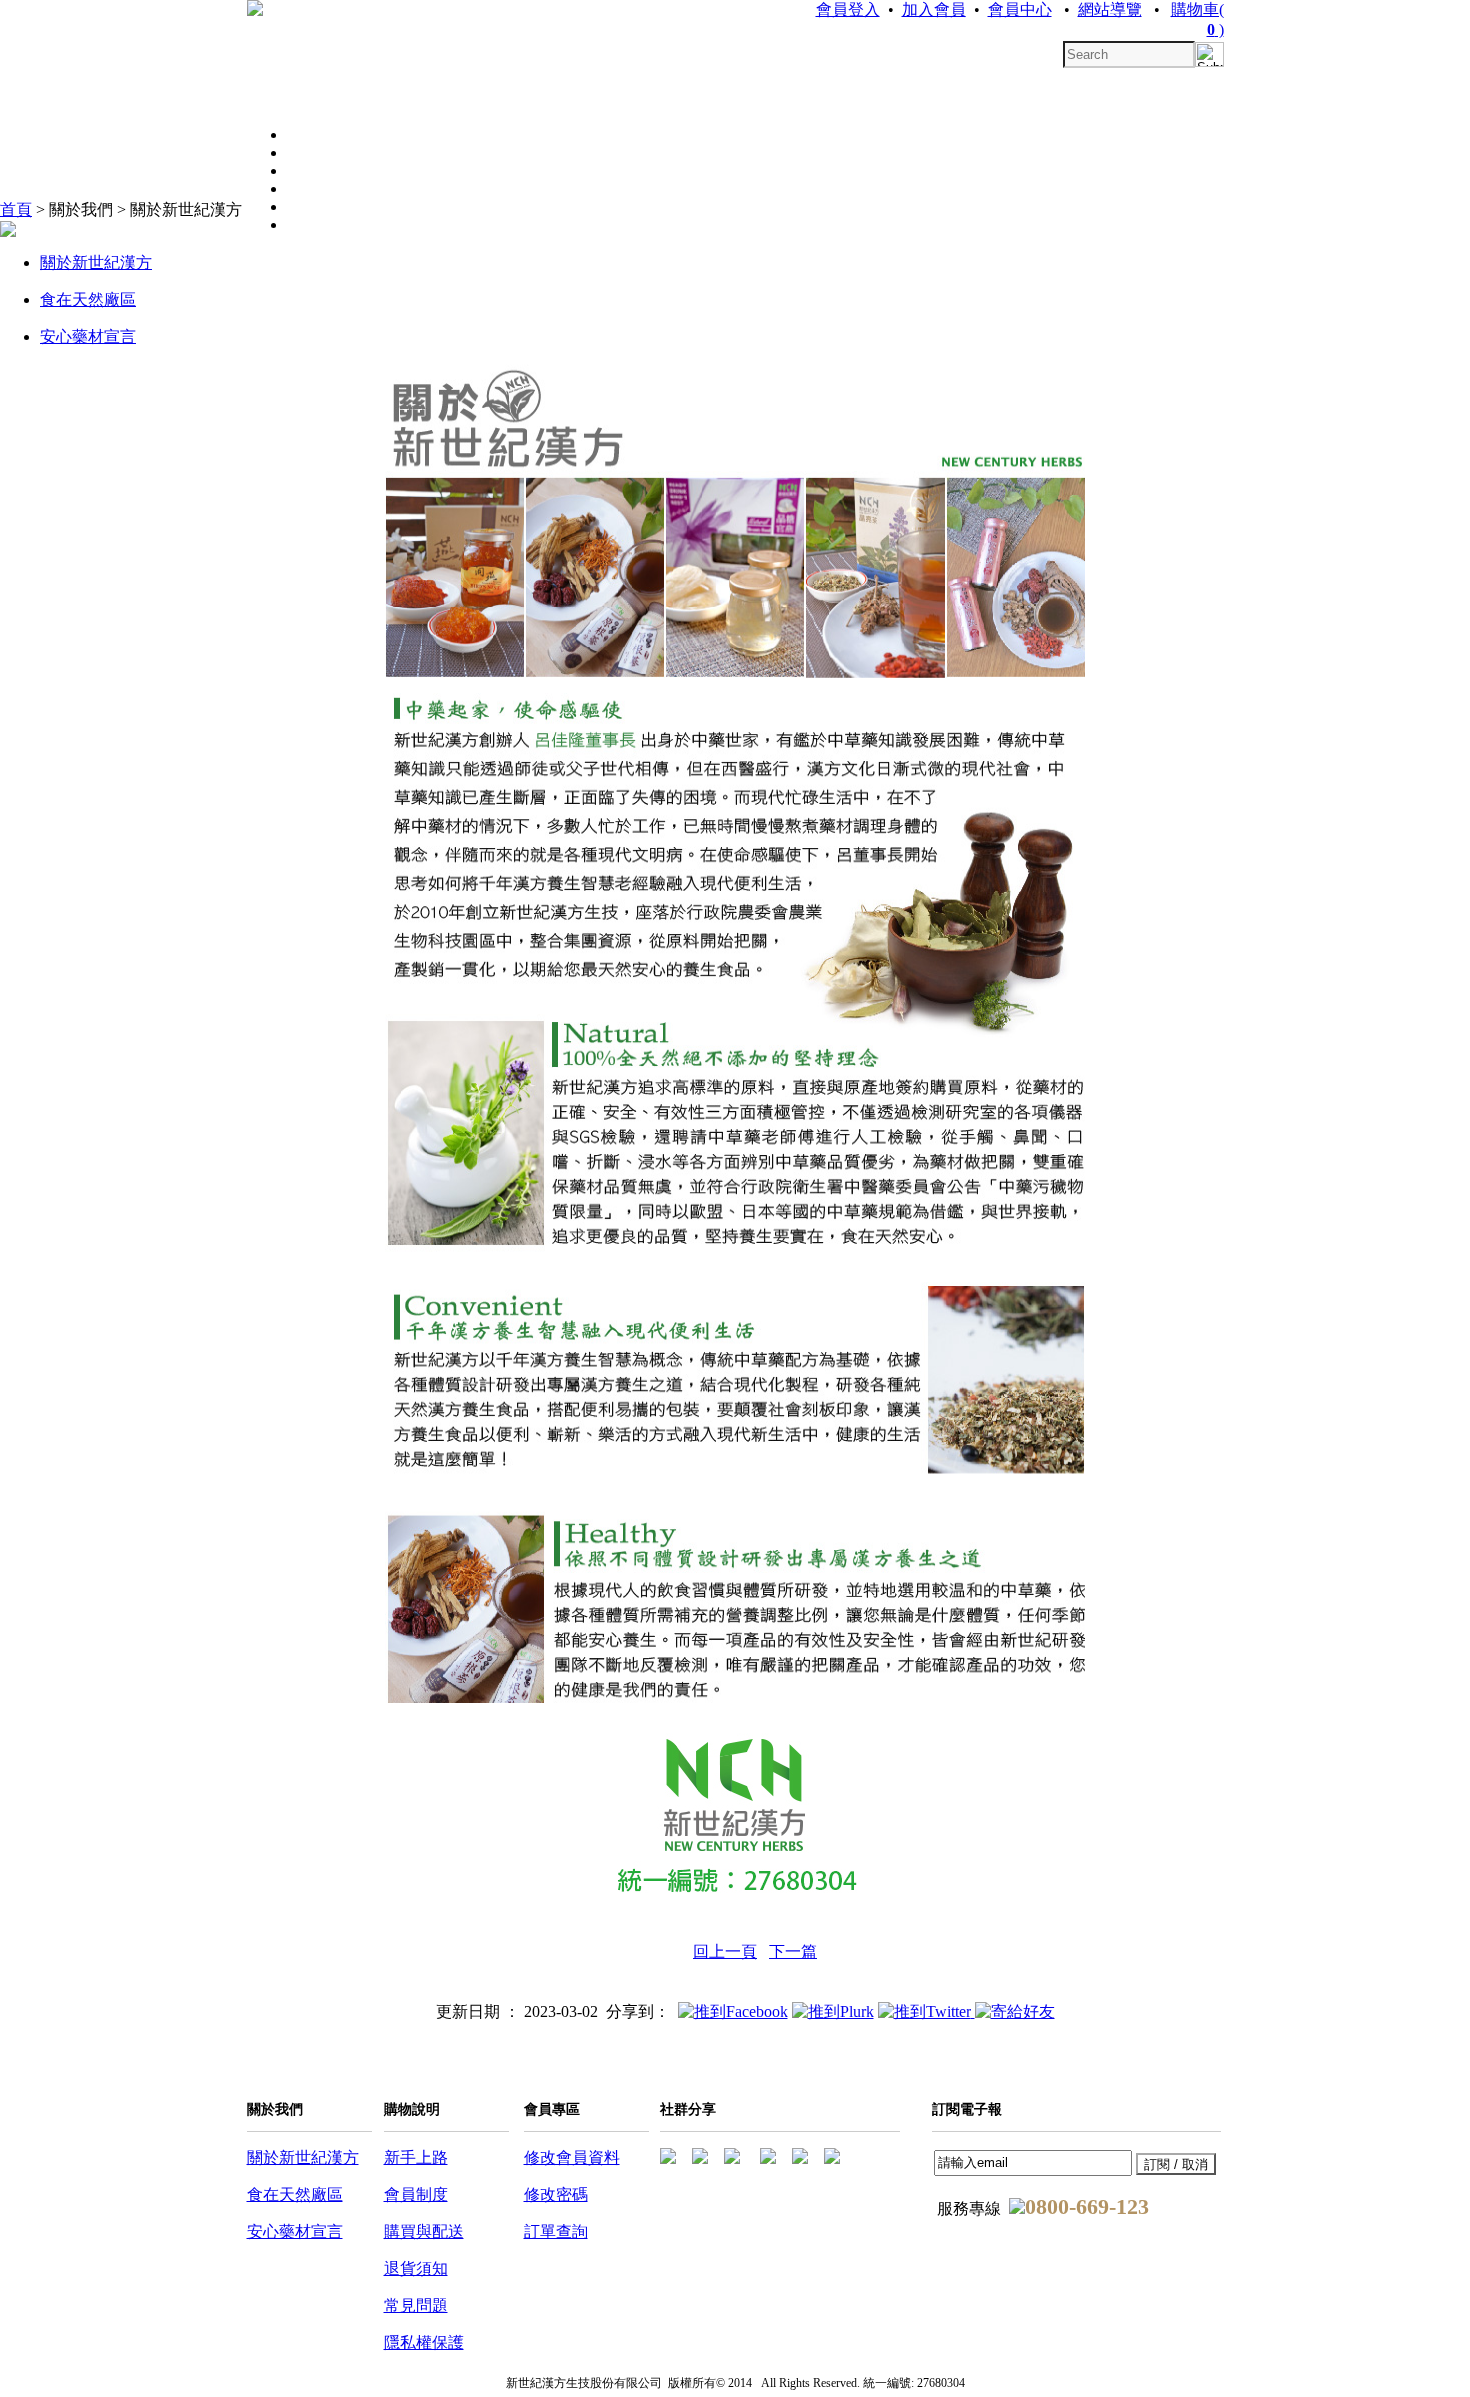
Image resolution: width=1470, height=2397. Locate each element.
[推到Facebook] (733, 2011)
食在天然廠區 (88, 299)
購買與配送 (424, 2231)
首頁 (16, 209)
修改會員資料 (572, 2157)
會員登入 (848, 9)
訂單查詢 (556, 2231)
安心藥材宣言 (88, 336)
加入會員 (934, 9)
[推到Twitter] (926, 2011)
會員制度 (416, 2194)
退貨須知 (416, 2268)
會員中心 (1020, 9)
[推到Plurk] (833, 2011)
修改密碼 (556, 2194)
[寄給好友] (1015, 2011)
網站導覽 (1110, 9)
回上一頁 (725, 1951)
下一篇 (793, 1951)
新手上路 (416, 2157)
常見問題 (416, 2305)
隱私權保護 (424, 2342)
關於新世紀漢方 (96, 262)
